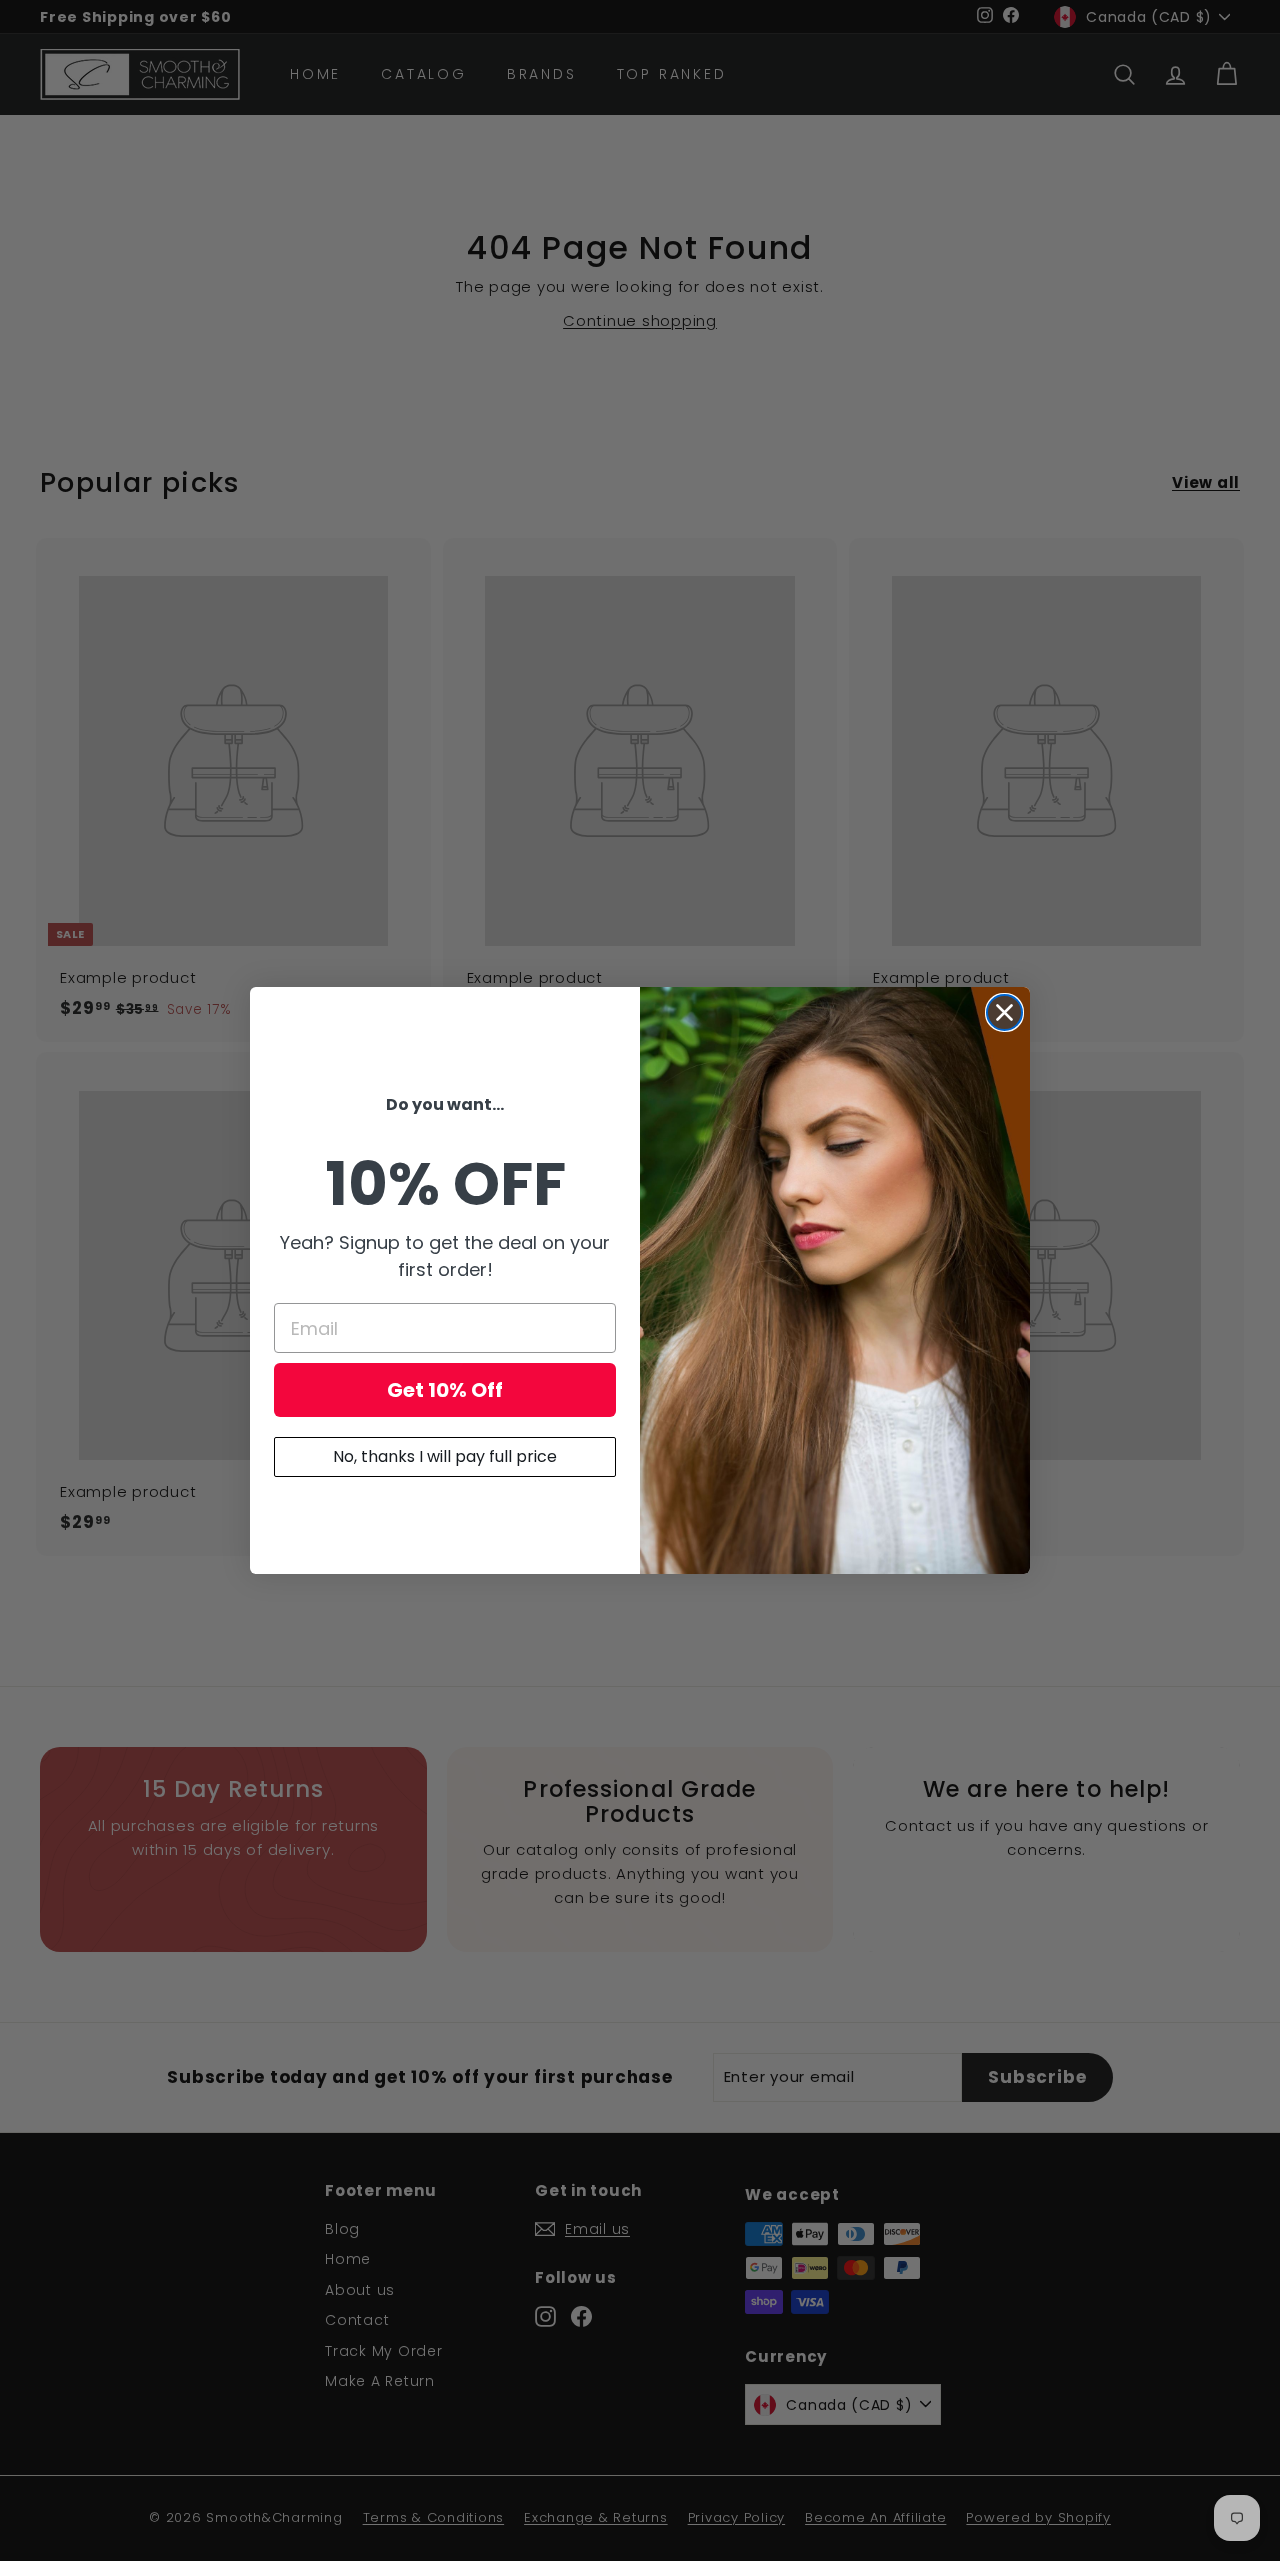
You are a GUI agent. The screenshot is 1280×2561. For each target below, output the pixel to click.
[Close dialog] (1004, 1012)
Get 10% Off (445, 1390)
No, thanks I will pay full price (445, 1456)
